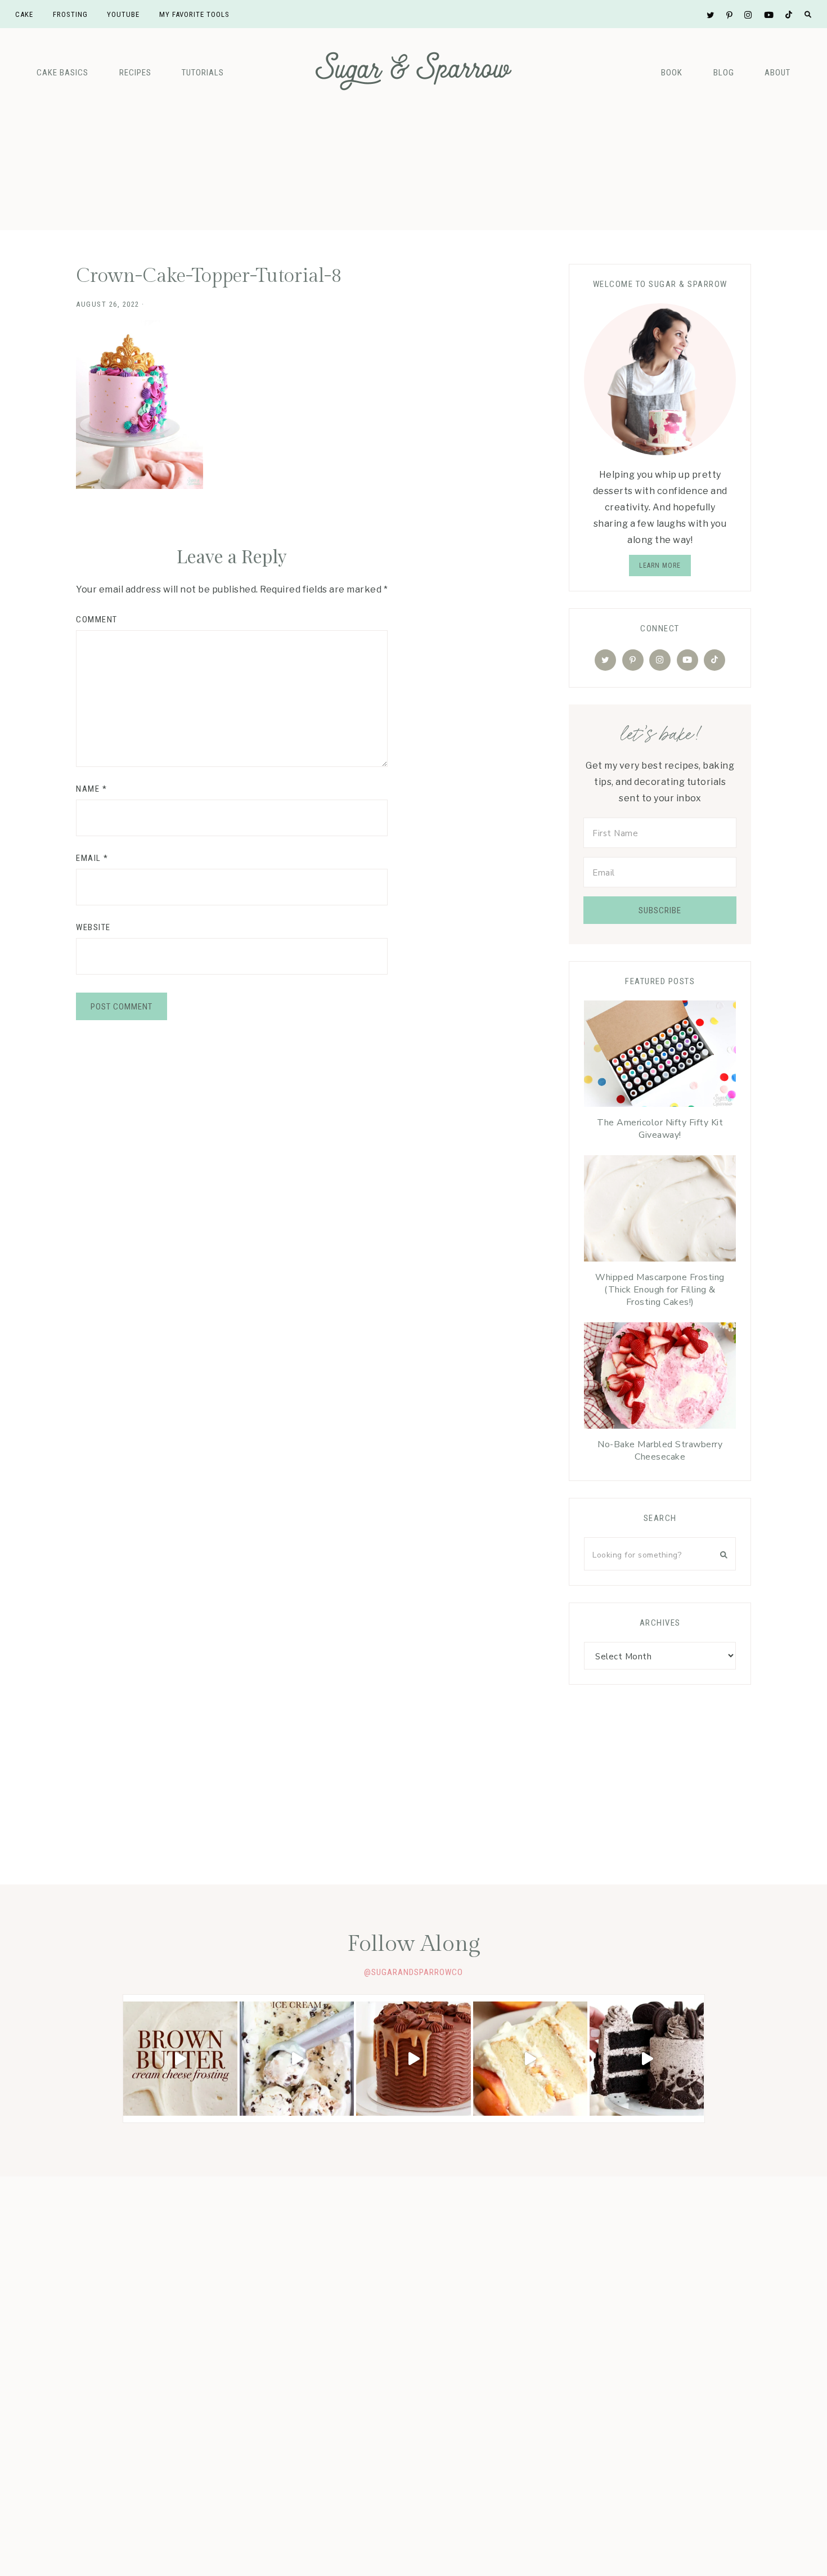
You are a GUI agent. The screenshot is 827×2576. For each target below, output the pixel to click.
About (777, 73)
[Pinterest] (633, 660)
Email (92, 858)
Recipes (135, 73)
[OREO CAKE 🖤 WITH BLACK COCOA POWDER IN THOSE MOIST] (647, 2059)
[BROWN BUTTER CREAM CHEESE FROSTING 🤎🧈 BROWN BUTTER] (180, 2059)
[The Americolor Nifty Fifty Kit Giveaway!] (660, 1056)
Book (672, 73)
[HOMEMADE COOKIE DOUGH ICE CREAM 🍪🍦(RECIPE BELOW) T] (297, 2059)
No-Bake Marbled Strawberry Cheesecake (660, 1451)
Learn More (660, 566)
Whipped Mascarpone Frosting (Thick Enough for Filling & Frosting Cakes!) (660, 1290)
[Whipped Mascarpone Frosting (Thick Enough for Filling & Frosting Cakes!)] (660, 1211)
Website (93, 927)
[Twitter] (605, 660)
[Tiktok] (714, 660)
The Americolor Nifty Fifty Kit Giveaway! (660, 1129)
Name (91, 789)
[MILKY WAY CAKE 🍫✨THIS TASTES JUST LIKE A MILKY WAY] (413, 2059)
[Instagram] (660, 660)
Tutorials (203, 73)
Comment (97, 620)
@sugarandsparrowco (414, 1972)
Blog (724, 73)
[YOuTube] (687, 660)
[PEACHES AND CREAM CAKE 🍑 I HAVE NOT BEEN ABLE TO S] (530, 2059)
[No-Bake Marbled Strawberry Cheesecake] (660, 1378)
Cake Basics (62, 73)
